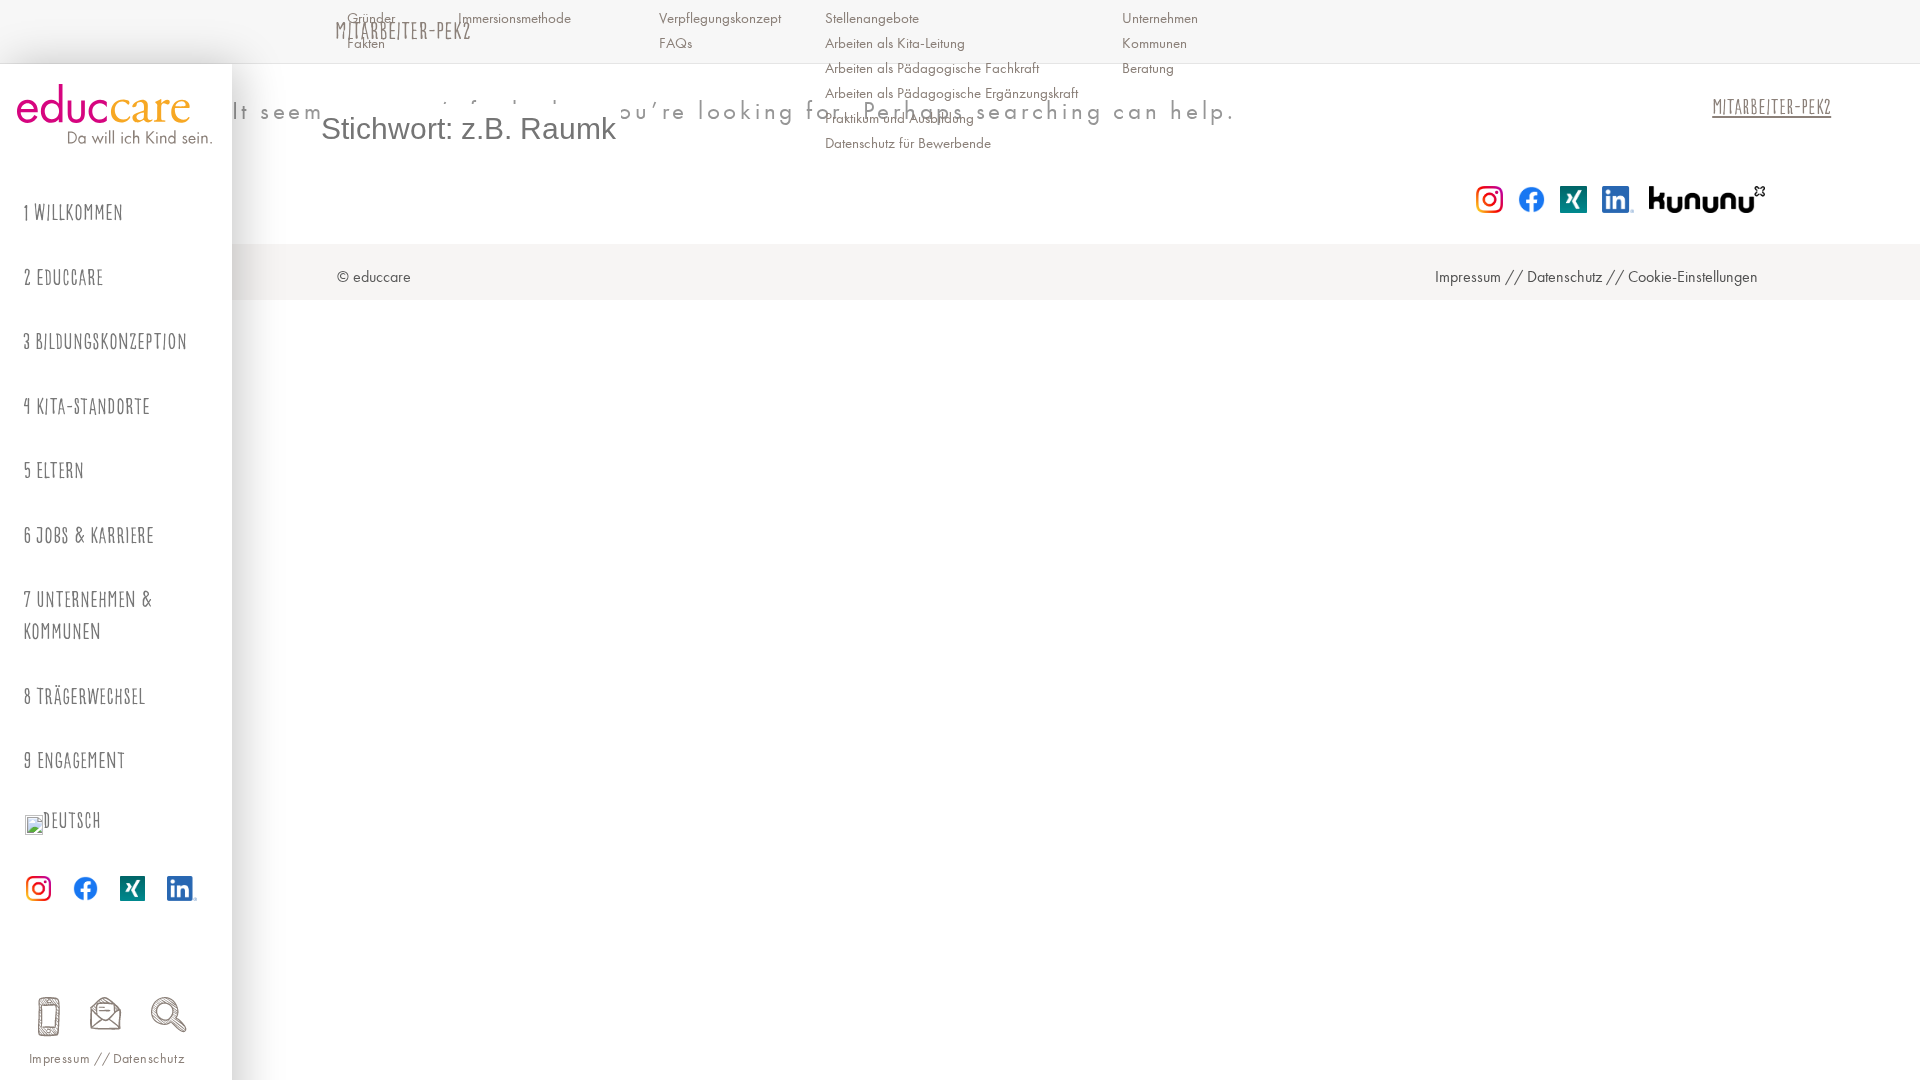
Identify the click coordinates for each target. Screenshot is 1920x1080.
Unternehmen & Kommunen (87, 615)
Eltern (60, 470)
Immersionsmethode (514, 18)
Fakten (366, 43)
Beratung (1148, 68)
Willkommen (78, 212)
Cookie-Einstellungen (1693, 277)
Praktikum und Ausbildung (899, 118)
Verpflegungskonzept (720, 18)
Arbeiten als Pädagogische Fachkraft (932, 68)
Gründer (371, 18)
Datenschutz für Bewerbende (908, 143)
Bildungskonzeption (111, 341)
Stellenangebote (872, 18)
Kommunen (1154, 43)
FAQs (675, 43)
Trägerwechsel (90, 696)
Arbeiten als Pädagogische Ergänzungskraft (951, 93)
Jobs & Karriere (95, 535)
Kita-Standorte (93, 406)
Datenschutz (149, 1058)
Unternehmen (1160, 18)
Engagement (81, 760)
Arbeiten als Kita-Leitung (895, 43)
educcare (69, 277)
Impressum (60, 1058)
